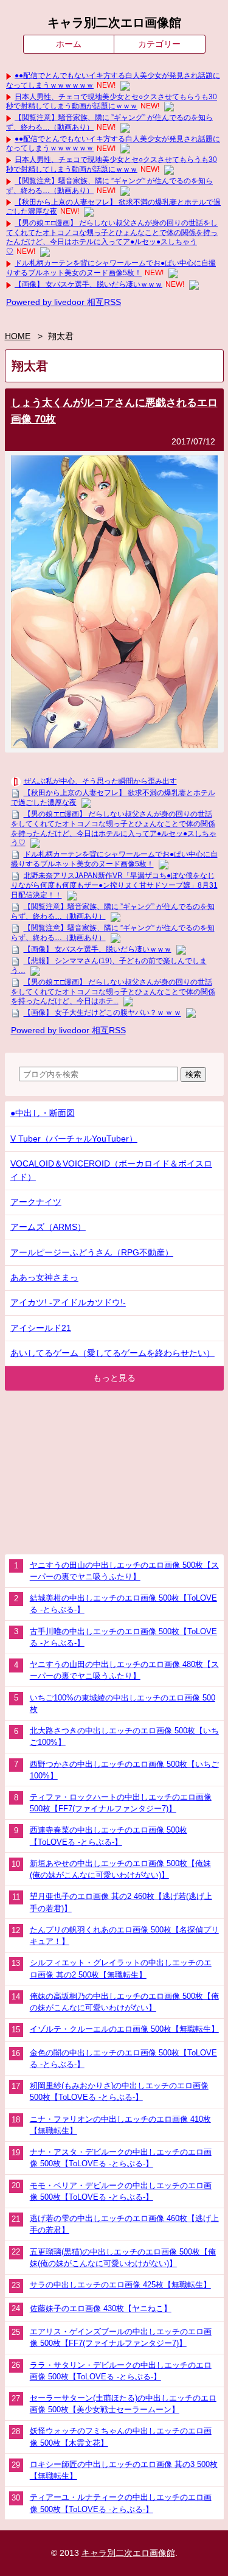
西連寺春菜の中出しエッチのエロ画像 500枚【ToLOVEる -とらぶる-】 (109, 1836)
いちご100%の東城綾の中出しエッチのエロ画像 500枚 (123, 1704)
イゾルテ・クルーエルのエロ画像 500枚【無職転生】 (124, 2029)
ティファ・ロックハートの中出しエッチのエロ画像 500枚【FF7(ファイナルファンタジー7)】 (121, 1803)
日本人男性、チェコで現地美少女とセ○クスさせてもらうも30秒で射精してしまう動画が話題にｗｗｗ (112, 102)
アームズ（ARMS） (48, 1227)
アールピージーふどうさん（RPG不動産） (92, 1253)
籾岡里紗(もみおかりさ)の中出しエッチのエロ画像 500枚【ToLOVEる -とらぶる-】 (119, 2091)
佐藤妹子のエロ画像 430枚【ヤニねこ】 (101, 2308)
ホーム (69, 44)
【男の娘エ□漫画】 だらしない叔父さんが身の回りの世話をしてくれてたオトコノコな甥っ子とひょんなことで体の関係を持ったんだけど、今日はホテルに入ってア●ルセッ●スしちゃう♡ (112, 237)
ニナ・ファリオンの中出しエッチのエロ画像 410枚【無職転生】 (120, 2125)
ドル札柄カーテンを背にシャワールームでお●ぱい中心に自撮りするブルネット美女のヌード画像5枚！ (111, 268)
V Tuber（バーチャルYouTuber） (74, 1139)
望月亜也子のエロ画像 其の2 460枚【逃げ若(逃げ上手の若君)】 (121, 1902)
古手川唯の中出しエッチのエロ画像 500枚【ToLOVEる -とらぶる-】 (123, 1637)
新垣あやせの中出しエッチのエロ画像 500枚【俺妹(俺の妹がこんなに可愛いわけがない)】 (120, 1869)
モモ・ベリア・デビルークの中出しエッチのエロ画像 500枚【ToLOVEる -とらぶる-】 (121, 2191)
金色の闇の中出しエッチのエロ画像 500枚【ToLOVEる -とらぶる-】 (123, 2058)
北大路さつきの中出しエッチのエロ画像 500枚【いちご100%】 (124, 1736)
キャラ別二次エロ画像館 (114, 23)
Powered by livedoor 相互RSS (64, 302)
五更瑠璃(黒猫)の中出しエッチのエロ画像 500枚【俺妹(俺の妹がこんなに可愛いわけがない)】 (123, 2258)
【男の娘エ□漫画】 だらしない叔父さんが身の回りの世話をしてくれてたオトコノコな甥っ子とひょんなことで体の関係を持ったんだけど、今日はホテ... (113, 992)
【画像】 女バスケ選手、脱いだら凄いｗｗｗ (88, 284)
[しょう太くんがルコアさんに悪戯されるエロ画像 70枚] (114, 746)
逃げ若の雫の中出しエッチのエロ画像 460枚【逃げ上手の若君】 (124, 2224)
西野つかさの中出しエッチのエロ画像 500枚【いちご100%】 (124, 1770)
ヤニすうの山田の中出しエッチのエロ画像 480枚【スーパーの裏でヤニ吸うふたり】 (124, 1670)
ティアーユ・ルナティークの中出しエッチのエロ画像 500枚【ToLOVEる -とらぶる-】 (121, 2503)
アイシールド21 (41, 1328)
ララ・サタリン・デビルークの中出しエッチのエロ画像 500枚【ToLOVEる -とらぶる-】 (121, 2371)
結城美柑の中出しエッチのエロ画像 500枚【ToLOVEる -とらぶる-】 (123, 1604)
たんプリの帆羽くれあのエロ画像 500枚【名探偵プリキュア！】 (124, 1936)
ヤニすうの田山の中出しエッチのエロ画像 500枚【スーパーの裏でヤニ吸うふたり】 (124, 1571)
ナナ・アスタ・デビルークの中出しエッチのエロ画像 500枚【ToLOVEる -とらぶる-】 (121, 2158)
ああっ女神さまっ (44, 1278)
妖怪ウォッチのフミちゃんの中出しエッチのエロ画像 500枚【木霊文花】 (121, 2437)
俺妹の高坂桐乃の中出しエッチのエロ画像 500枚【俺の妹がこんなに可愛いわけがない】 (124, 2002)
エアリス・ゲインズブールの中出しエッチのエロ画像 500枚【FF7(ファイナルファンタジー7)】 (121, 2337)
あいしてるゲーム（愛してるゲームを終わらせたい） (112, 1353)
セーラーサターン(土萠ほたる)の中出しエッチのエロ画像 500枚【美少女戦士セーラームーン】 (123, 2404)
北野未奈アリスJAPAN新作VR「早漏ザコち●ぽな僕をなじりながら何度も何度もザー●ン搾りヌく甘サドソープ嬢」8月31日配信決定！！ (114, 885)
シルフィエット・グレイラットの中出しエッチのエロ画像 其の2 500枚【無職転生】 (121, 1968)
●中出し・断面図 (43, 1113)
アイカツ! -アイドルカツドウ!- (68, 1303)
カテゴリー (159, 44)
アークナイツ (36, 1202)
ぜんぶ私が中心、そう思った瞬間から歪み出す (100, 781)
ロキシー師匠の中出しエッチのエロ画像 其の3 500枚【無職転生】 (124, 2470)
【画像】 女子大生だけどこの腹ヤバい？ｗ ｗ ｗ (102, 1013)
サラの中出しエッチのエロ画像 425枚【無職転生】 (120, 2285)
